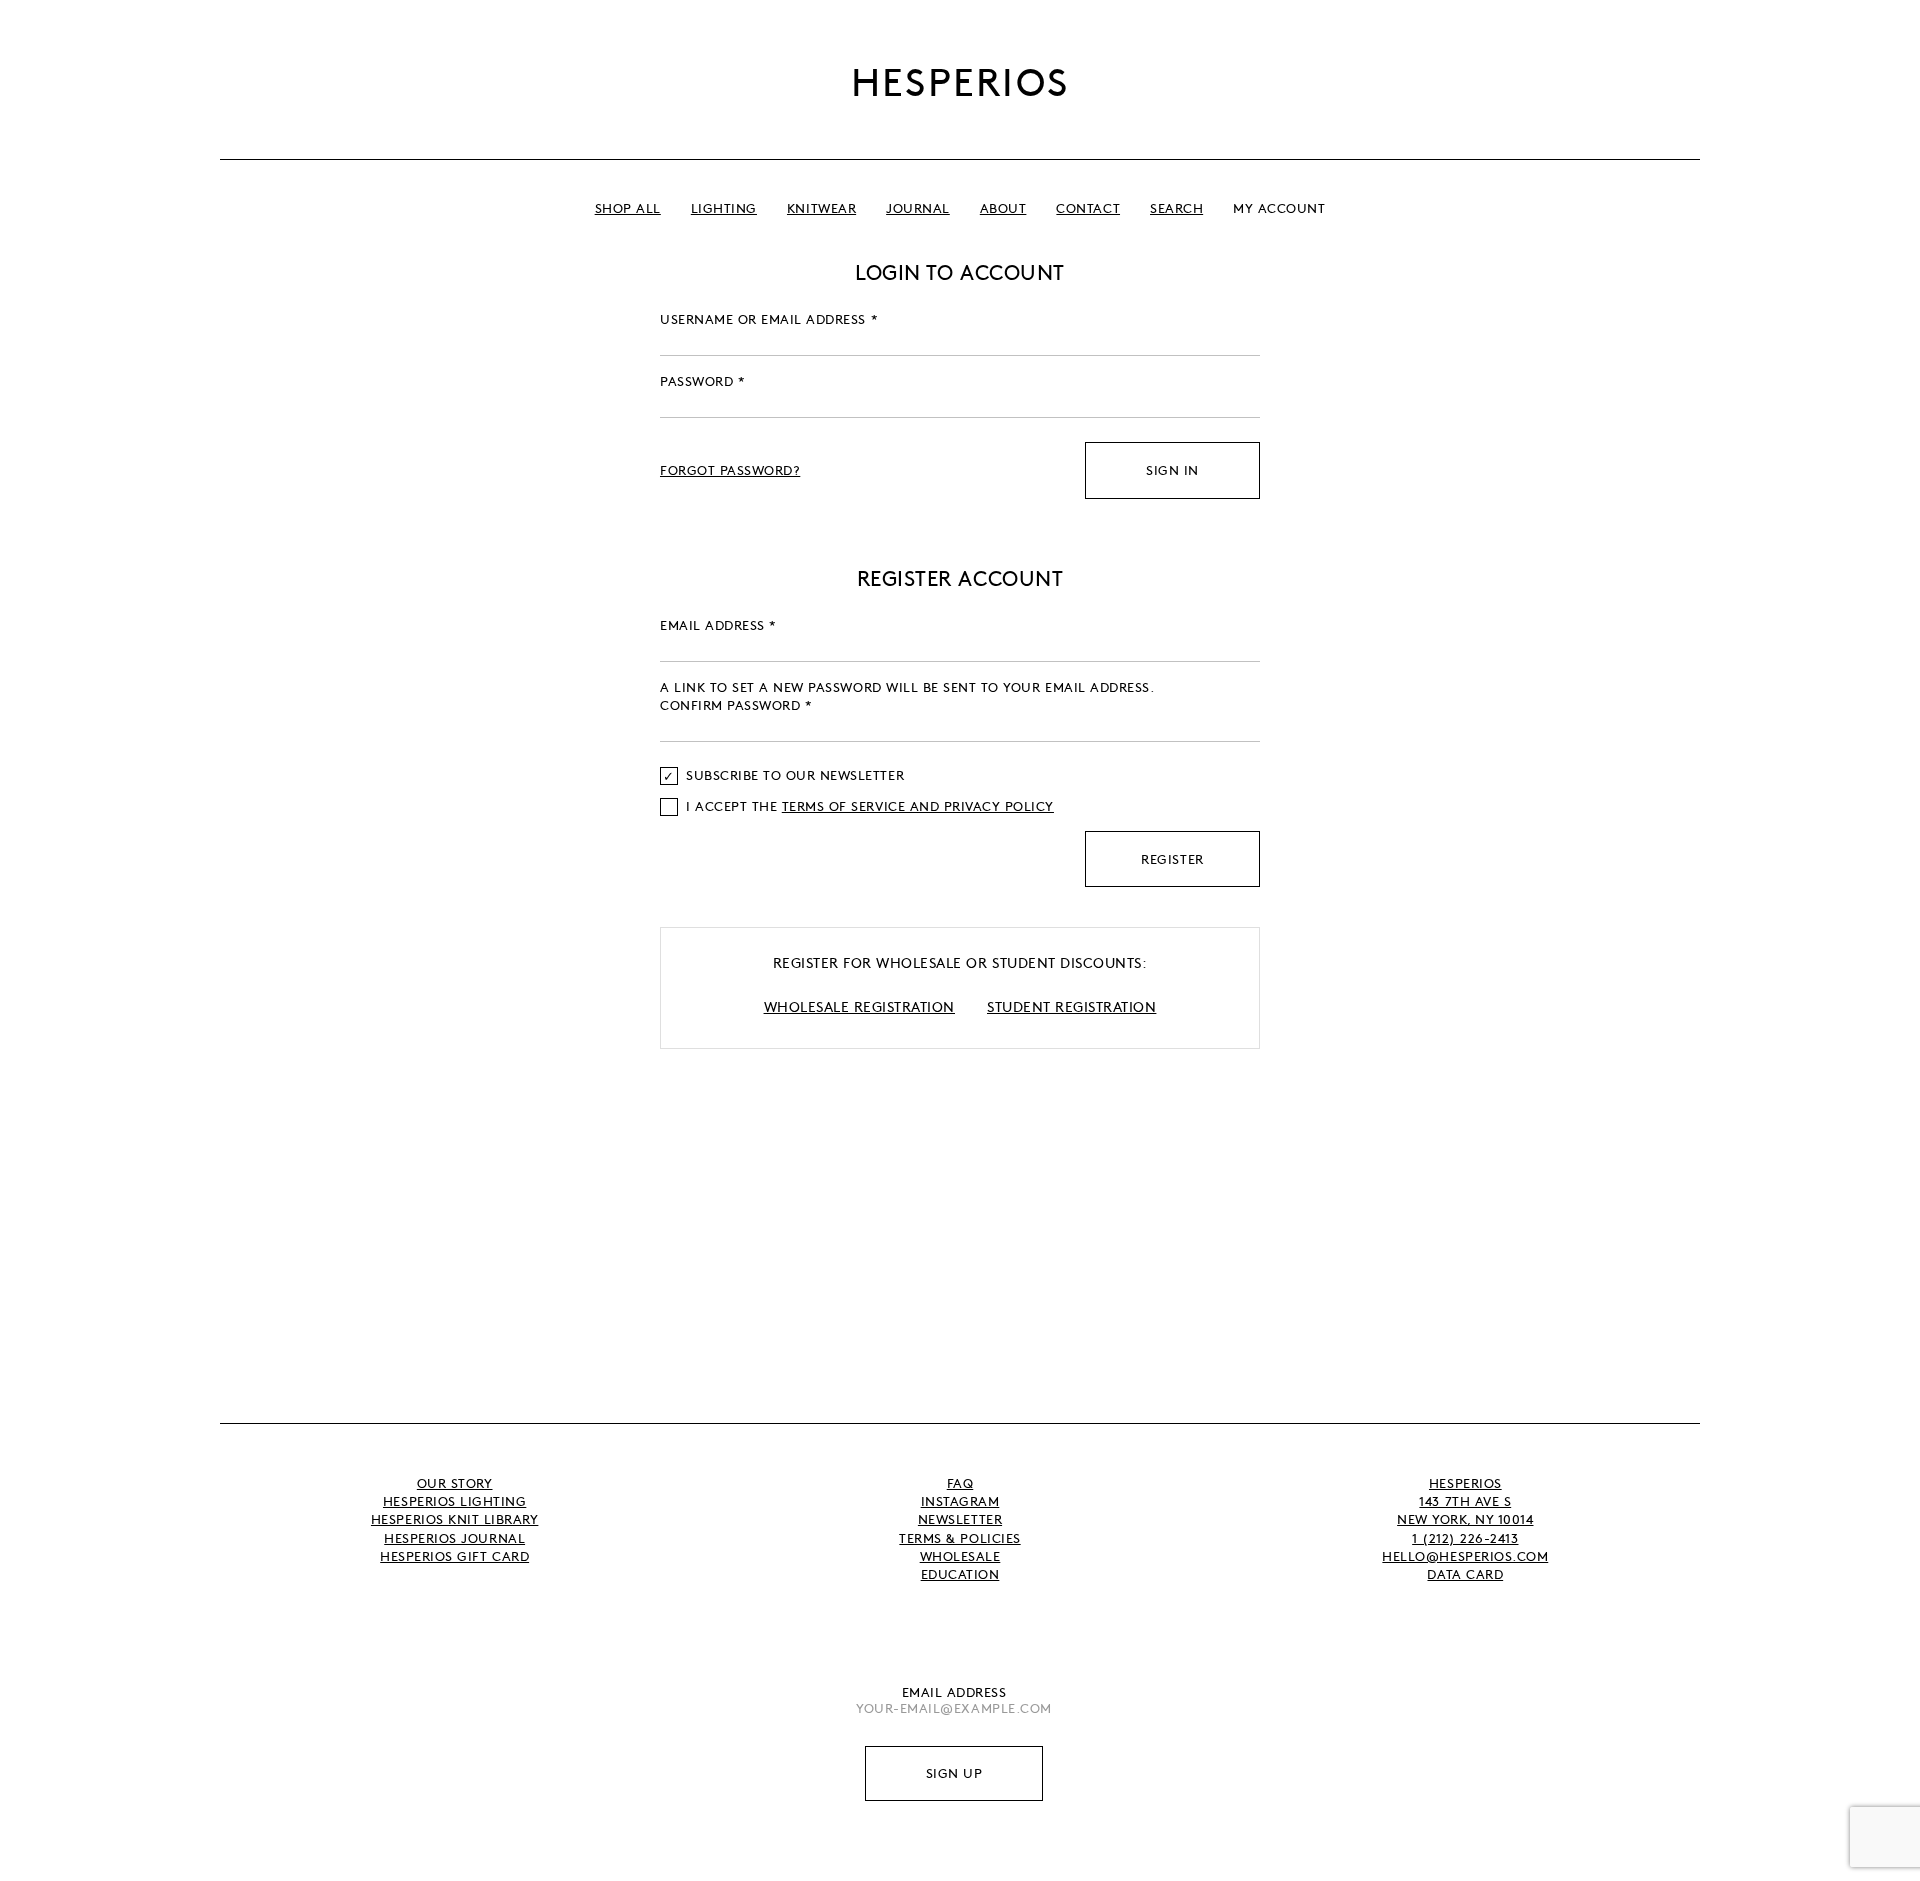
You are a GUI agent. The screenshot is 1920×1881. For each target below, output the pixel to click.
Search (1176, 208)
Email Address (954, 1692)
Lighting (724, 208)
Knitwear (821, 208)
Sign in (1172, 470)
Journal (918, 208)
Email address (718, 625)
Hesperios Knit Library (454, 1519)
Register (1172, 859)
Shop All (628, 208)
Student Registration (1071, 1006)
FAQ (960, 1483)
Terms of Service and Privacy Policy (918, 806)
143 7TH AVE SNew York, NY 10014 (1465, 1510)
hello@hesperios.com (1465, 1556)
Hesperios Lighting (454, 1501)
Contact (1088, 208)
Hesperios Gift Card (454, 1556)
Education (960, 1574)
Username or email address (769, 319)
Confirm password (736, 705)
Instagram (960, 1501)
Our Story (455, 1483)
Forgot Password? (730, 470)
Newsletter (960, 1519)
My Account (1279, 208)
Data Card (1465, 1574)
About (1003, 208)
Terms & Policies (959, 1538)
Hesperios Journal (454, 1538)
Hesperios (960, 80)
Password (702, 381)
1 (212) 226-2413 (1465, 1538)
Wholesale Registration (859, 1006)
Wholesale (960, 1556)
